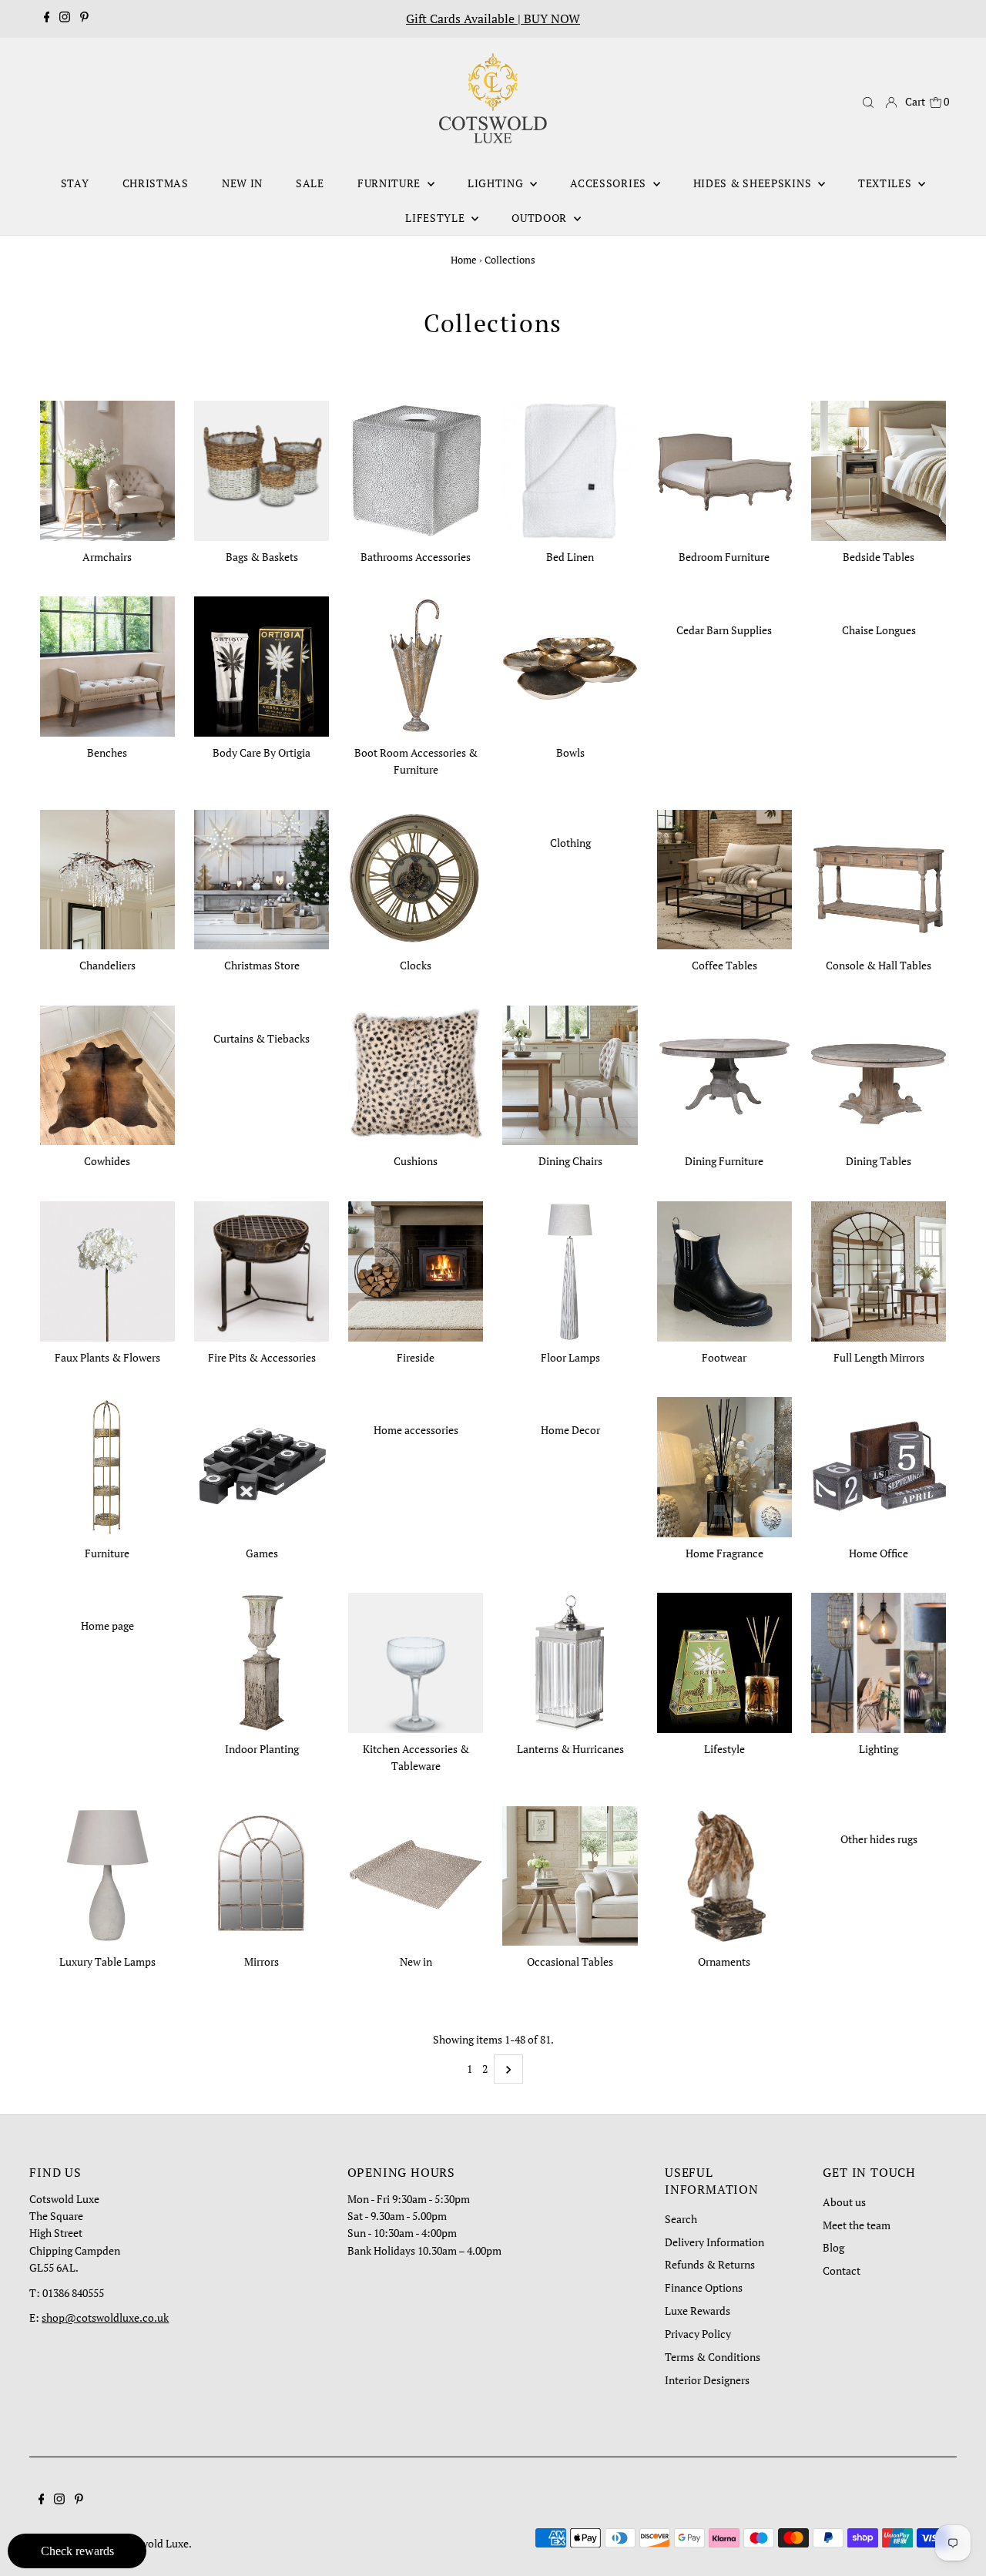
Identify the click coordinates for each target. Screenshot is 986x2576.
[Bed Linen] (570, 468)
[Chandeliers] (107, 877)
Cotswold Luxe (154, 2543)
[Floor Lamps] (570, 1269)
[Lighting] (879, 1660)
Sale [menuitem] (310, 183)
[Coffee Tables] (724, 877)
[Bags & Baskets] (262, 468)
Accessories (609, 183)
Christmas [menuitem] (156, 183)
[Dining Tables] (879, 1073)
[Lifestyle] (724, 1660)
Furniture (391, 183)
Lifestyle (436, 218)
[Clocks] (416, 877)
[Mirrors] (262, 1874)
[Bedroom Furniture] (724, 468)
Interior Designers (707, 2380)
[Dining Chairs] (570, 1073)
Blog (833, 2247)
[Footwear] (724, 1269)
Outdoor (541, 218)
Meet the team (857, 2225)
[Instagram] (65, 18)
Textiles (886, 183)
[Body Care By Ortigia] (262, 664)
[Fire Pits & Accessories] (262, 1269)
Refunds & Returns (710, 2264)
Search (681, 2219)
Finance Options (704, 2287)
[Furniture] (107, 1464)
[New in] (416, 1874)
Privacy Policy (698, 2334)
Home (464, 260)
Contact (842, 2270)
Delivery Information (714, 2242)
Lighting (497, 183)
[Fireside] (416, 1269)
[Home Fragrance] (724, 1464)
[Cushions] (416, 1073)
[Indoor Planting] (262, 1660)
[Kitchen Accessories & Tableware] (416, 1660)
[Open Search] (868, 102)
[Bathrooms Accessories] (416, 468)
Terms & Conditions (713, 2357)
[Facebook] (47, 18)
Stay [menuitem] (75, 183)
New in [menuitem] (242, 183)
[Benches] (107, 664)
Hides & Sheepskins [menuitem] (754, 183)
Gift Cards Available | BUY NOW (493, 18)
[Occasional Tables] (570, 1874)
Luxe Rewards (698, 2311)
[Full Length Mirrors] (879, 1269)
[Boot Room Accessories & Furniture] (416, 664)
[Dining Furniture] (724, 1073)
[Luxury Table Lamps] (107, 1874)
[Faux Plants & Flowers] (107, 1269)
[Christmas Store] (262, 877)
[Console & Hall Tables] (879, 877)
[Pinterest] (84, 18)
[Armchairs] (107, 468)
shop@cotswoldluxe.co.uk (105, 2317)
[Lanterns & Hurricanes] (570, 1660)
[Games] (262, 1464)
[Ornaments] (724, 1874)
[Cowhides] (107, 1073)
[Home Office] (879, 1464)
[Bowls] (570, 664)
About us (844, 2202)
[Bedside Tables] (879, 468)
